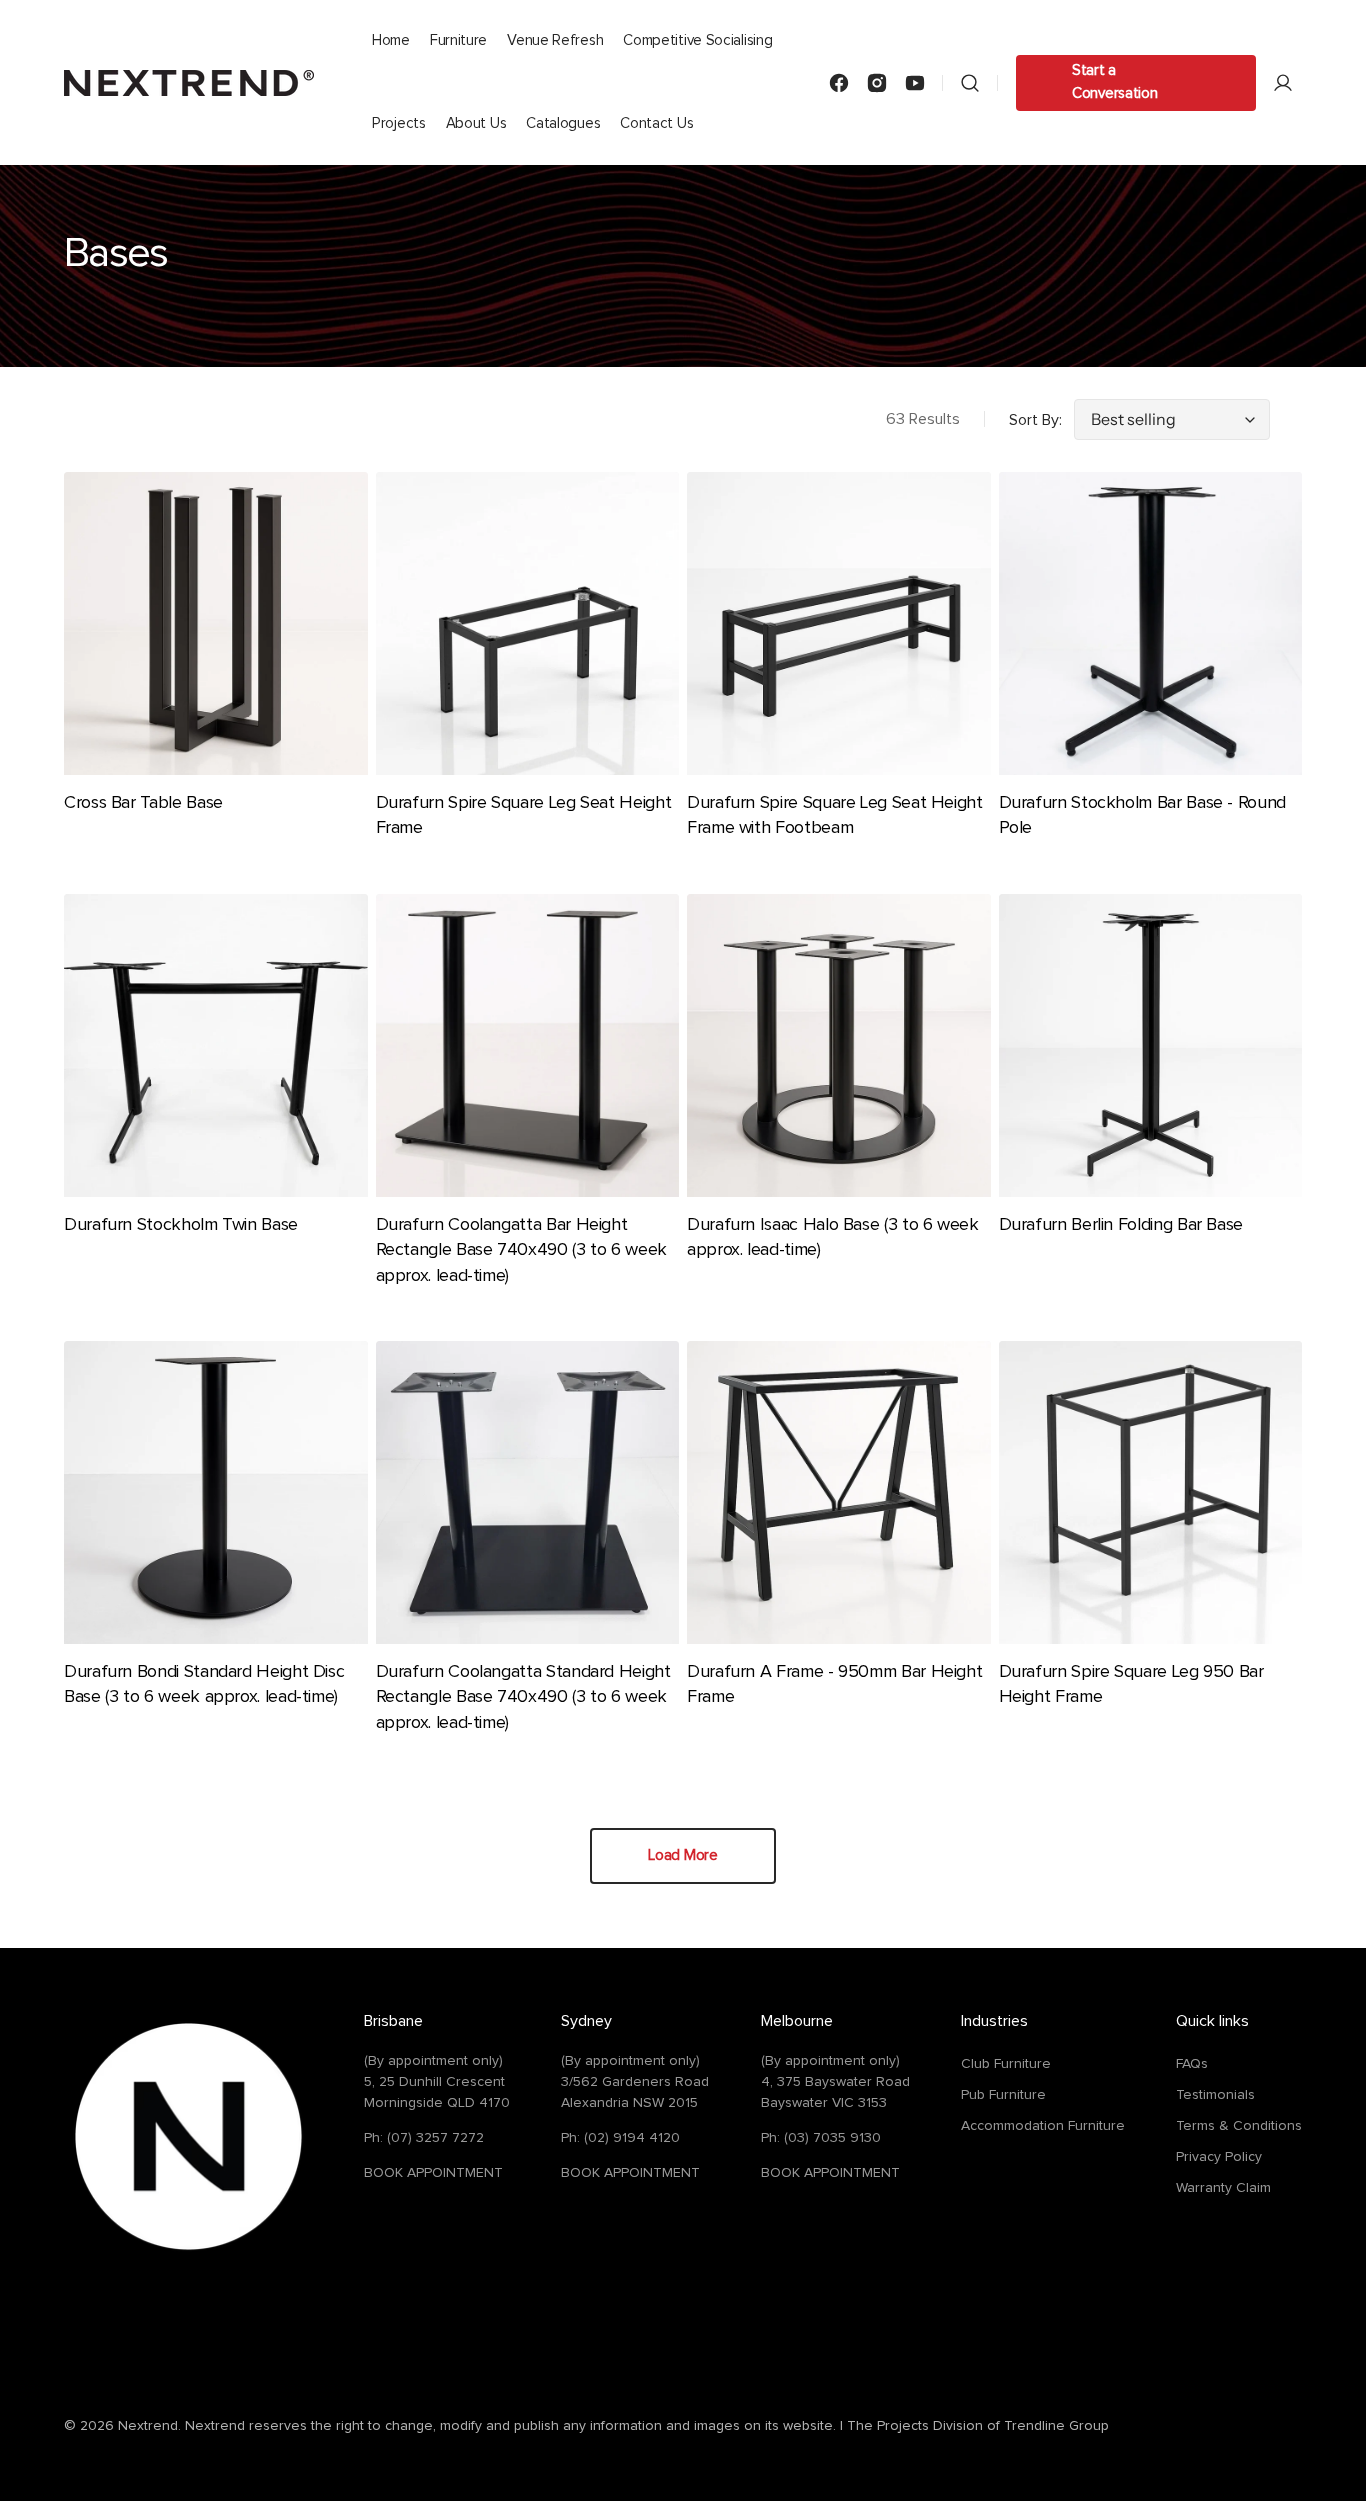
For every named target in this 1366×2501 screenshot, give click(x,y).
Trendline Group (1056, 2426)
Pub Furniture (1003, 2095)
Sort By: (1035, 420)
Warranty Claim (1223, 2188)
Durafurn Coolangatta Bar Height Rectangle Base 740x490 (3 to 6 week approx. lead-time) (521, 1250)
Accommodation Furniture (1043, 2126)
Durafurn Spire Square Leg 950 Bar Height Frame (1131, 1684)
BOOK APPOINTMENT (433, 2173)
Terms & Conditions (1239, 2126)
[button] (970, 82)
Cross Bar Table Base (143, 803)
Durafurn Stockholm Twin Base (181, 1225)
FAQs (1192, 2064)
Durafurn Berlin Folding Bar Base (1121, 1225)
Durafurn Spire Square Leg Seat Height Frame (524, 815)
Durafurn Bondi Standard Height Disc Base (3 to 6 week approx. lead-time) (204, 1684)
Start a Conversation (1114, 82)
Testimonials (1215, 2095)
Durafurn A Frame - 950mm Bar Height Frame (834, 1684)
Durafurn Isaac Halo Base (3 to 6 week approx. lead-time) (833, 1237)
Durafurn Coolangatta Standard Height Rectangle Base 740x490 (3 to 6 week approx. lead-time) (523, 1697)
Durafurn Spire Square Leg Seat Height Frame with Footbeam (835, 815)
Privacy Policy (1219, 2157)
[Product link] (216, 658)
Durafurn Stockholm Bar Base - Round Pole (1142, 815)
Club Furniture (1006, 2064)
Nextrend (148, 2426)
